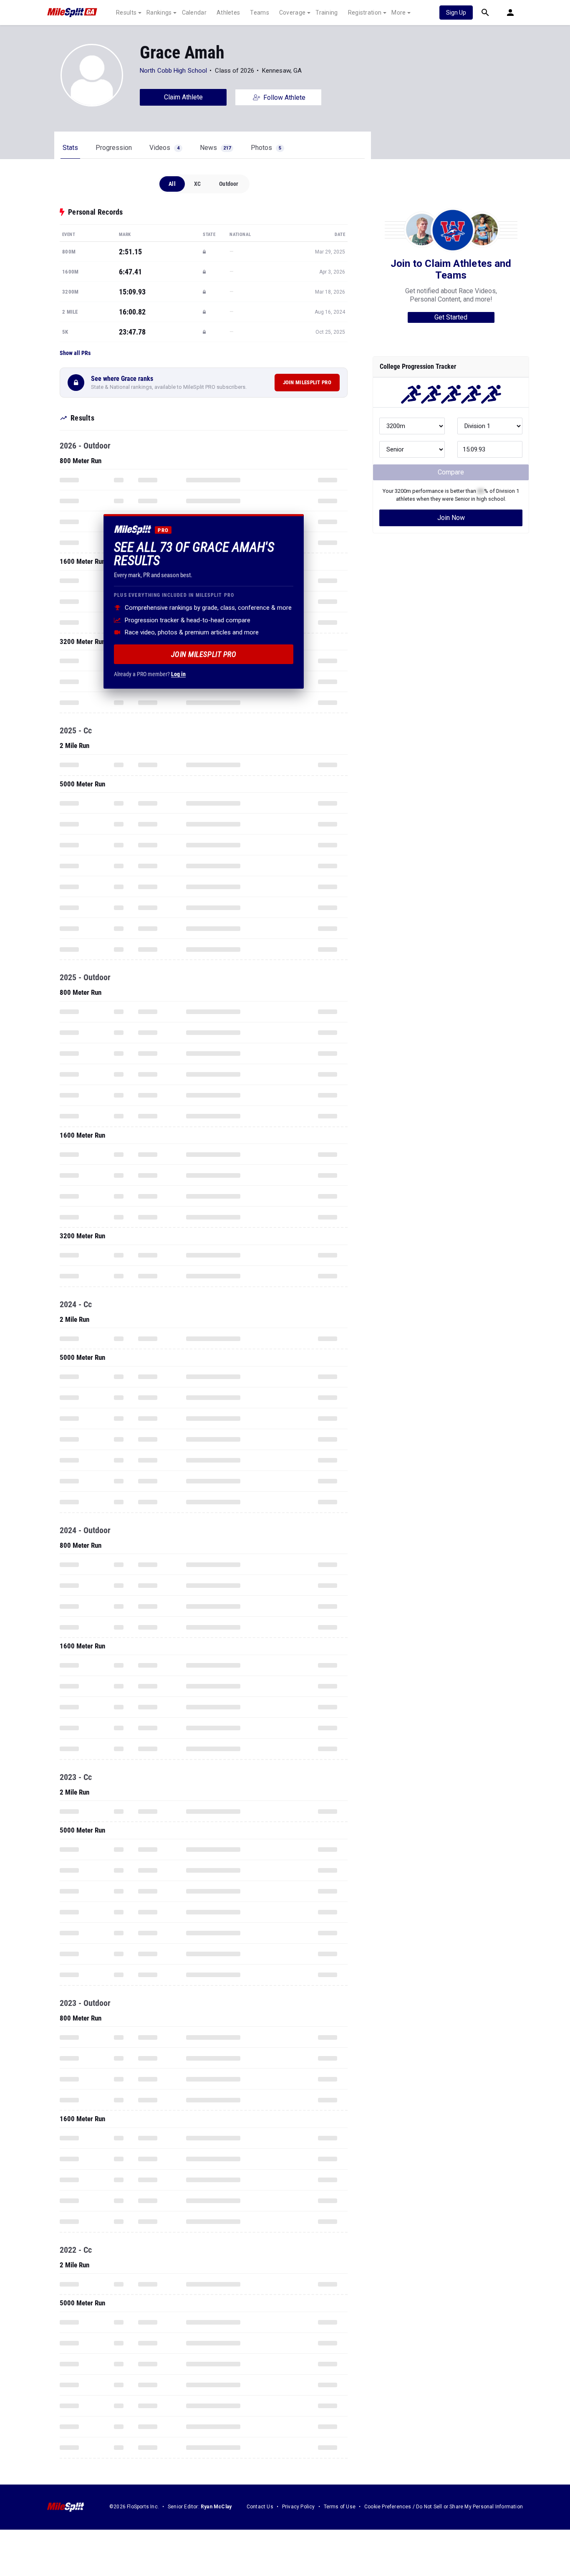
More (398, 13)
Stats (70, 148)
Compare (451, 472)
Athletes (228, 13)
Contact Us (260, 2507)
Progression (114, 148)
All (172, 184)
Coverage (292, 13)
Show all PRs (75, 353)
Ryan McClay (216, 2507)
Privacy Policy (299, 2507)
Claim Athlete (183, 97)
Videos (164, 148)
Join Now (451, 518)
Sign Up (456, 13)
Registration (365, 13)
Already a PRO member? (150, 674)
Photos (266, 148)
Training (327, 13)
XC (197, 184)
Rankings (159, 13)
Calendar (194, 13)
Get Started (451, 317)
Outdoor (229, 184)
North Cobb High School (173, 71)
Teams (260, 13)
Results (126, 13)
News (215, 148)
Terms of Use (340, 2507)
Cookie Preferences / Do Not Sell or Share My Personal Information (444, 2507)
